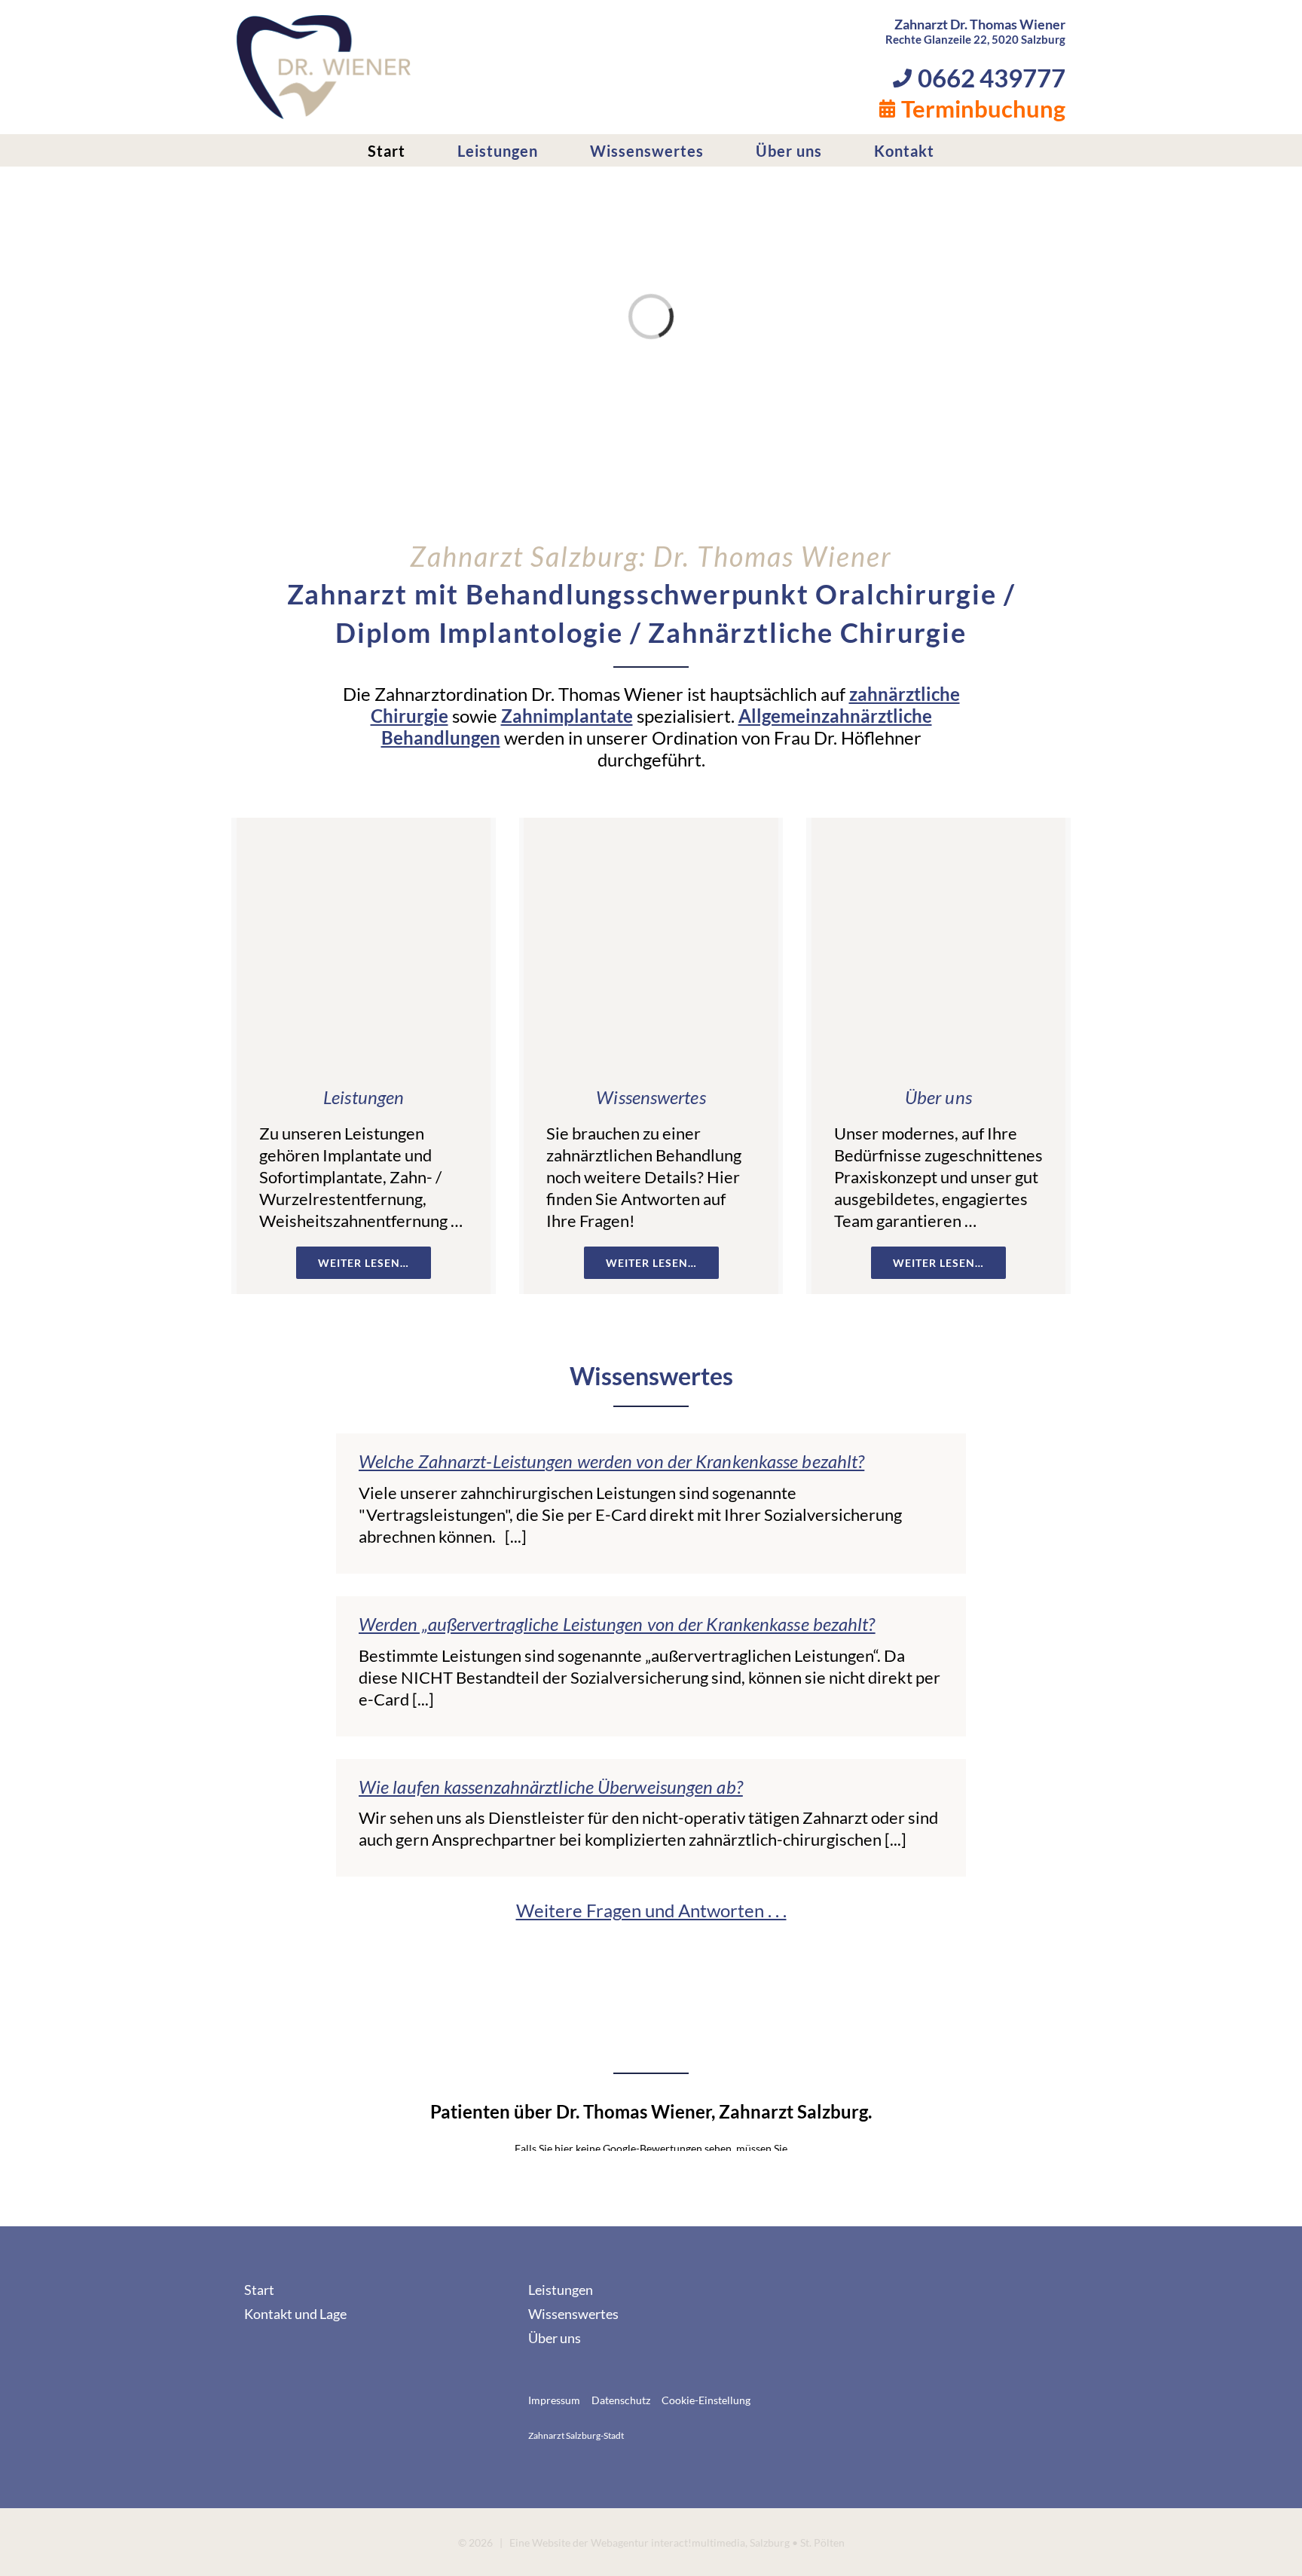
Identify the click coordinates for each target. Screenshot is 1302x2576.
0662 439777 (992, 78)
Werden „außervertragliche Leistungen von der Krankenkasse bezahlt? (617, 1624)
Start (259, 2290)
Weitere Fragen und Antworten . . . (651, 1910)
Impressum (554, 2400)
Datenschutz (621, 2400)
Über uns (938, 1097)
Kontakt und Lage (295, 2314)
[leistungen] (364, 826)
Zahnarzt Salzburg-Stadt (576, 2435)
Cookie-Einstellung (706, 2400)
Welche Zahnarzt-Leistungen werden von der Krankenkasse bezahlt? (611, 1462)
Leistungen (364, 1097)
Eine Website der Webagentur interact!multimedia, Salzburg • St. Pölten (677, 2542)
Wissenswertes (651, 1097)
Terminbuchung (983, 109)
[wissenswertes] (651, 826)
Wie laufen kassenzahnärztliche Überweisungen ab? (551, 1787)
